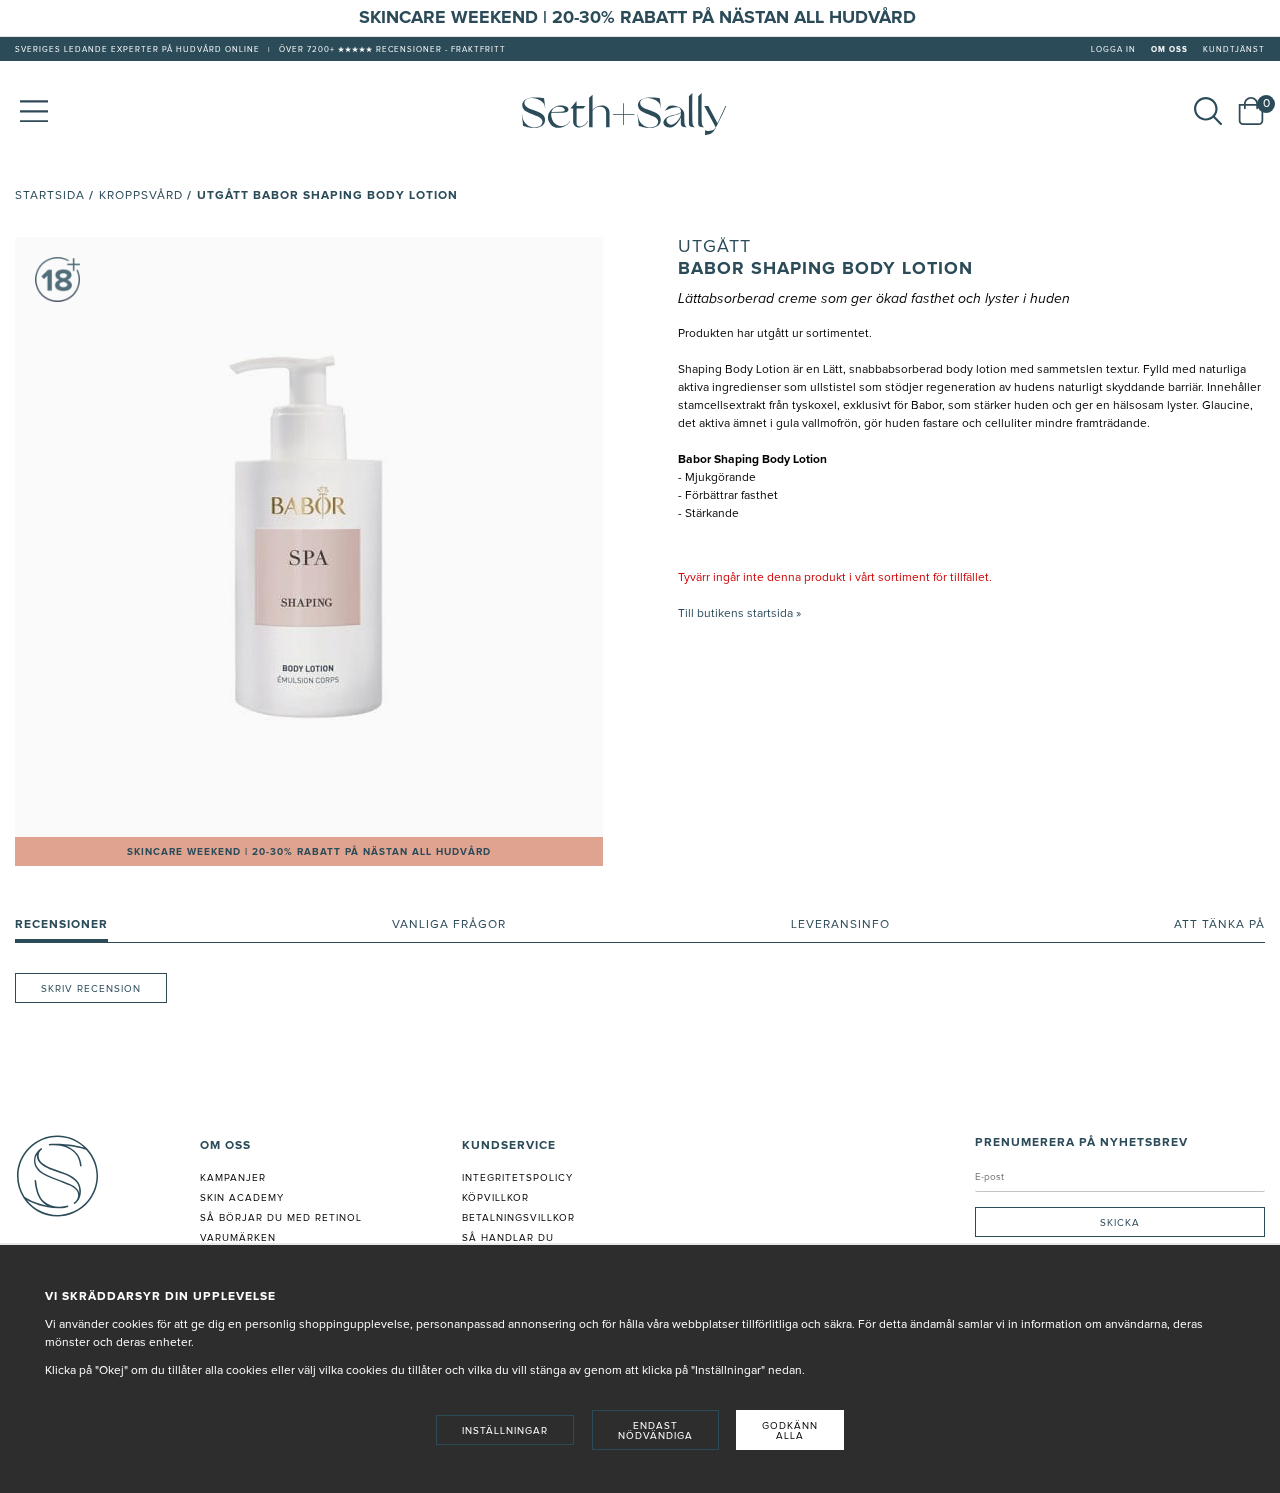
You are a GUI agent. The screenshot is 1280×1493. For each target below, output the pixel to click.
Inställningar (505, 1431)
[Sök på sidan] (1208, 111)
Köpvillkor (495, 1198)
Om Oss (1169, 50)
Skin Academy (242, 1198)
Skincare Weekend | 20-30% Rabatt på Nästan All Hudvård (309, 852)
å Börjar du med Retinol (284, 1218)
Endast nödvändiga (655, 1431)
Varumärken (238, 1238)
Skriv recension (91, 989)
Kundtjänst (1234, 50)
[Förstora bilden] (309, 537)
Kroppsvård (141, 196)
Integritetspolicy (517, 1178)
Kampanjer (233, 1178)
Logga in (1113, 50)
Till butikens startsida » (739, 614)
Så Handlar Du (508, 1238)
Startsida (50, 196)
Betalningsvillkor (518, 1218)
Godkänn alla (790, 1431)
